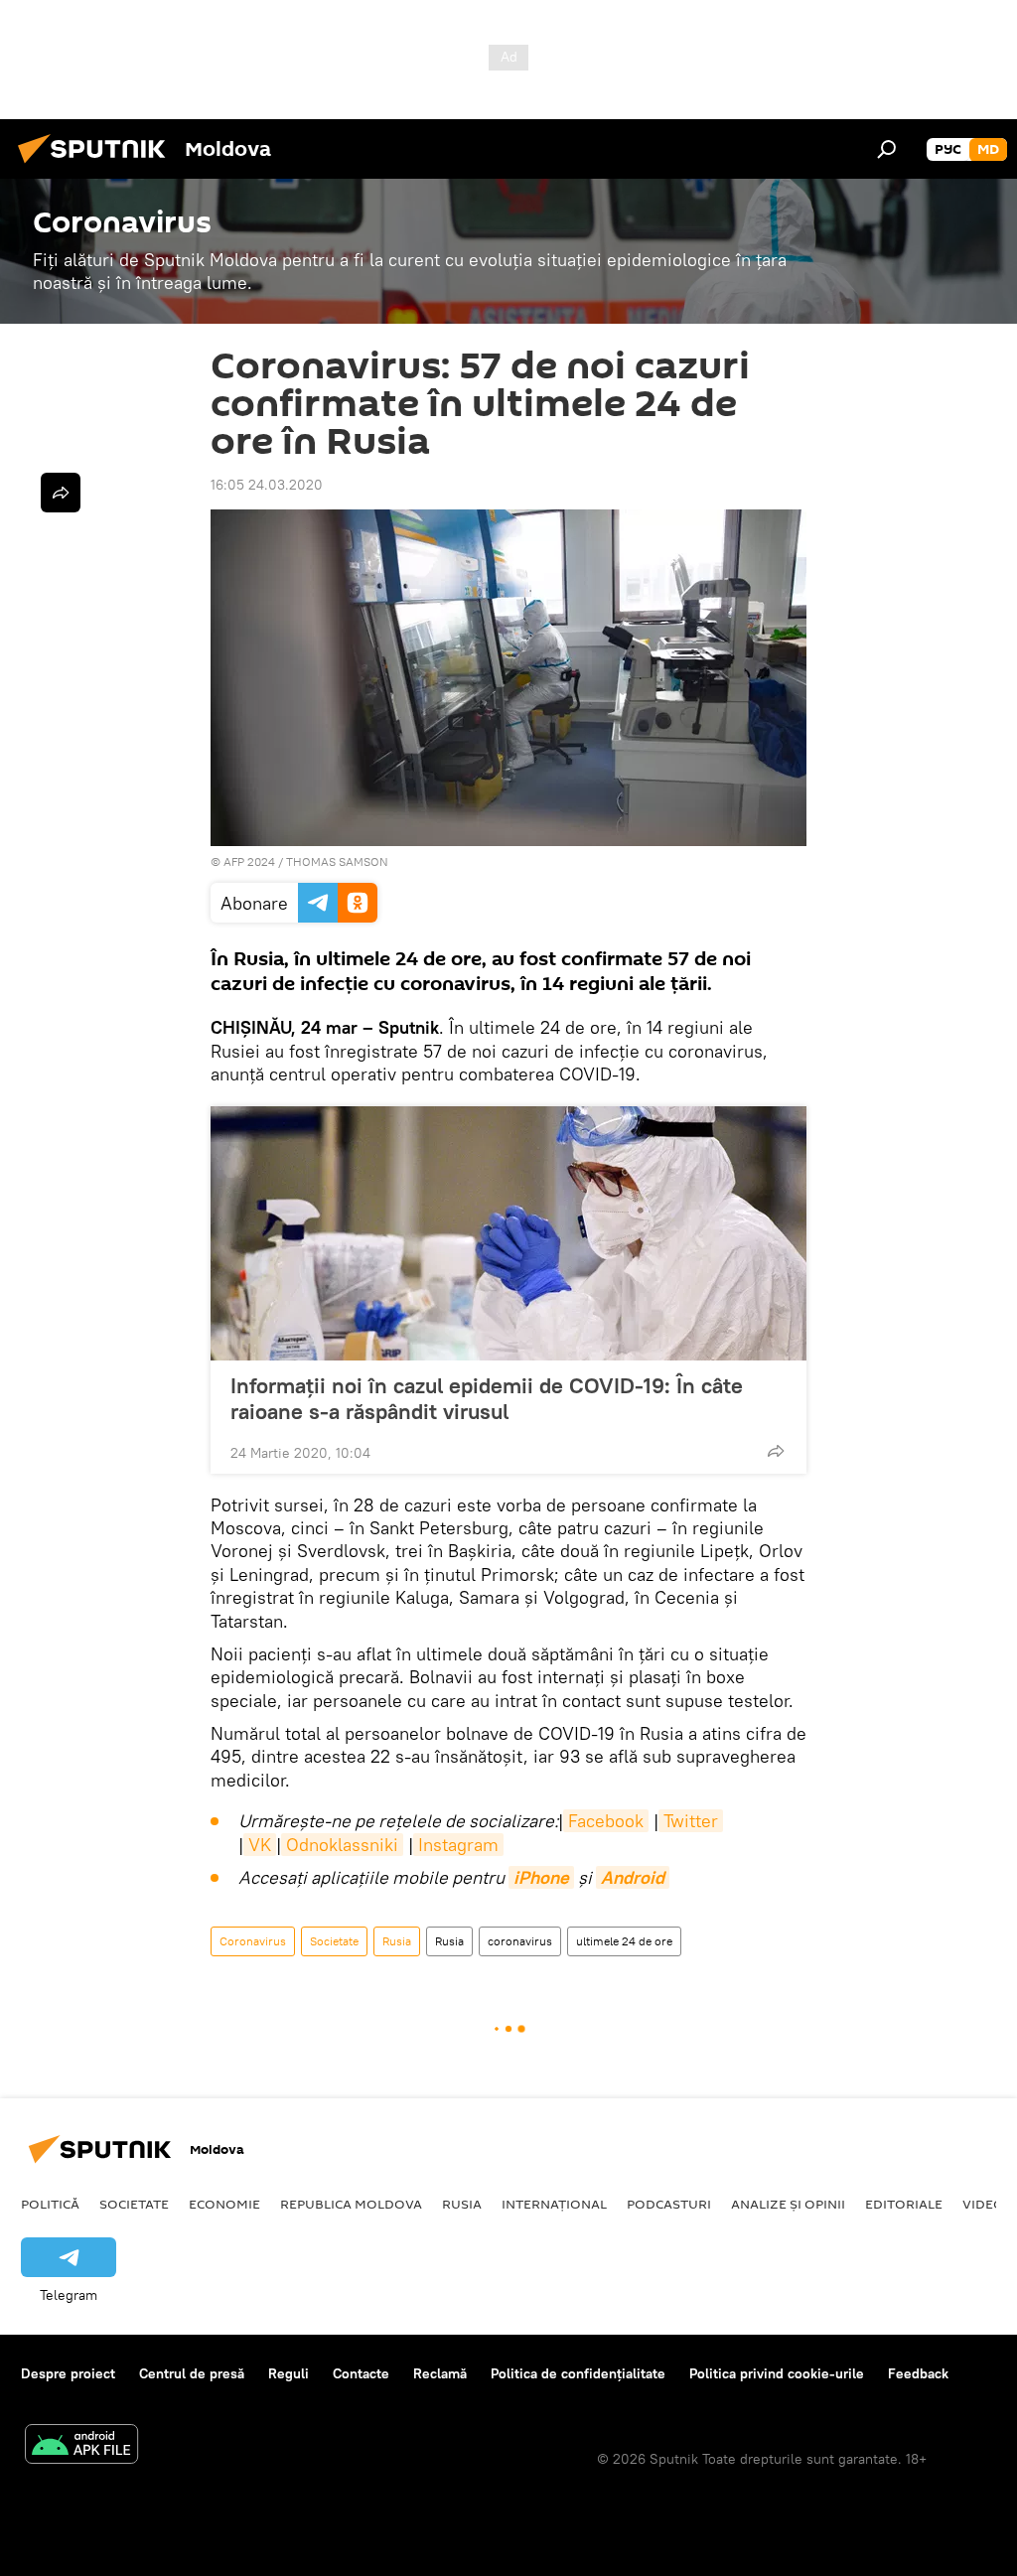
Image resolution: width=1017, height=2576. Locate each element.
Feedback (918, 2373)
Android (633, 1877)
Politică (50, 2204)
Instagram (458, 1845)
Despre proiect (68, 2373)
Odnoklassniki (342, 1845)
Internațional (554, 2204)
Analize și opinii (788, 2204)
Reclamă (440, 2373)
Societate (334, 1941)
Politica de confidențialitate (578, 2373)
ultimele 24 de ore (624, 1941)
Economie (224, 2204)
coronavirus (520, 1941)
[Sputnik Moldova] (97, 166)
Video (983, 2204)
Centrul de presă (192, 2373)
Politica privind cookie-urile (777, 2373)
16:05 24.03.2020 (267, 485)
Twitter (691, 1821)
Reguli (289, 2373)
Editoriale (904, 2204)
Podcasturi (669, 2204)
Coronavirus (253, 1941)
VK (260, 1845)
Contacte (361, 2373)
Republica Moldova (351, 2204)
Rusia (397, 1941)
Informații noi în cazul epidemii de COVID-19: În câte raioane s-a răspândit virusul (487, 1398)
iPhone (541, 1877)
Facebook (606, 1821)
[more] (776, 1451)
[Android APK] (81, 2446)
